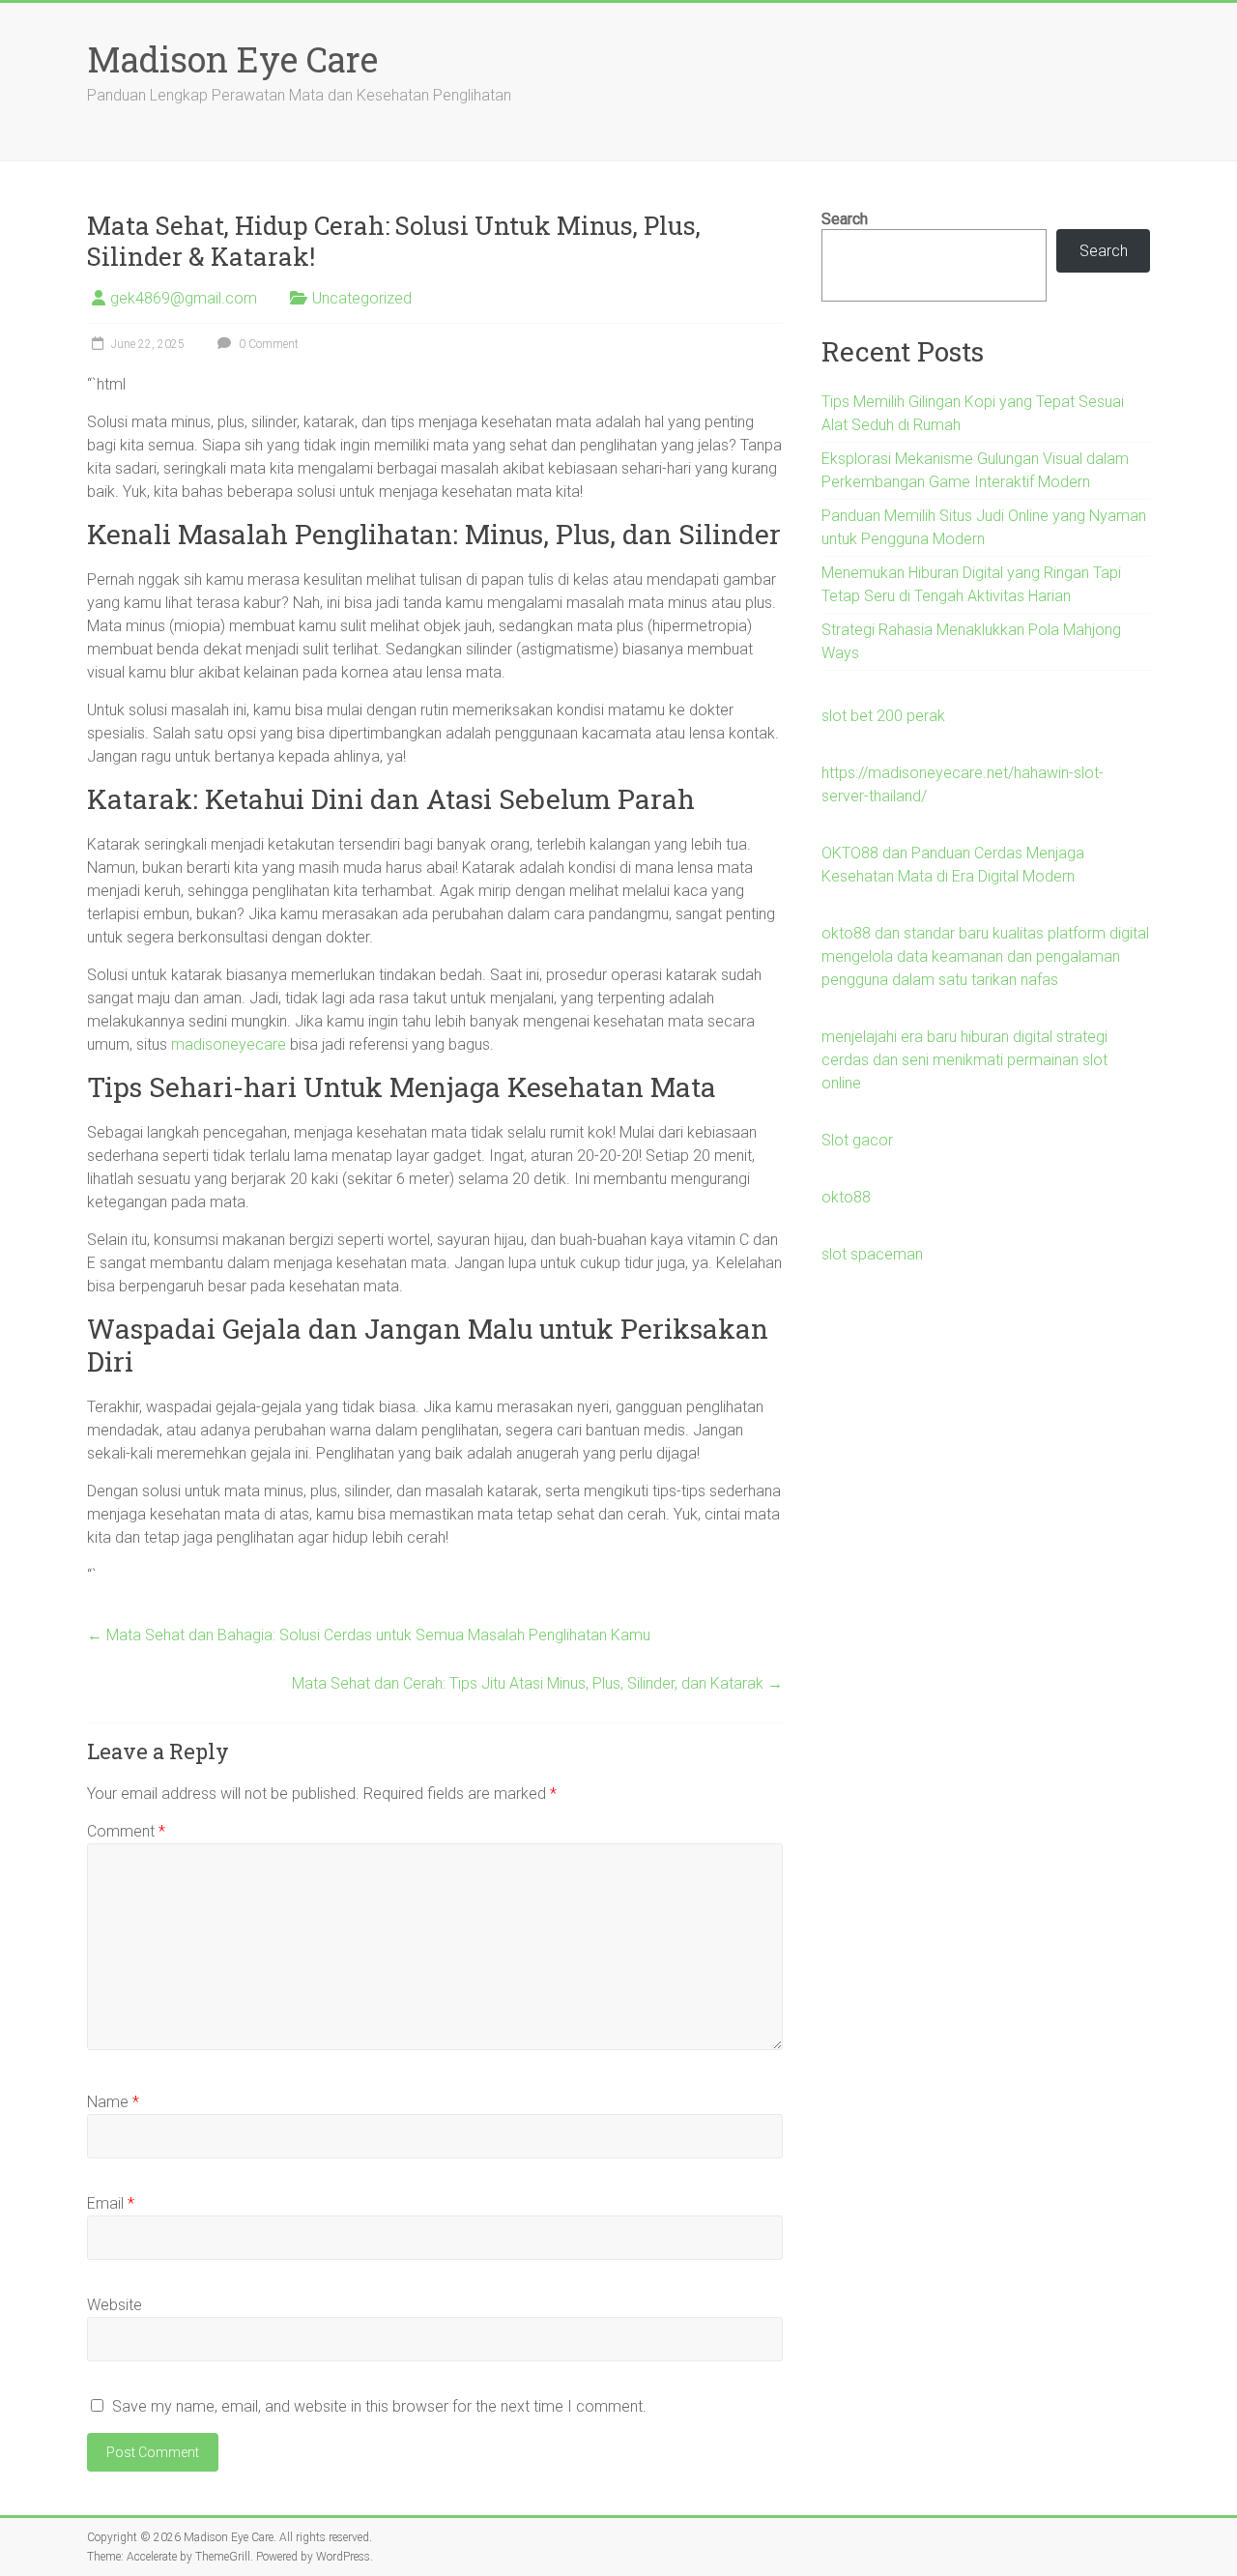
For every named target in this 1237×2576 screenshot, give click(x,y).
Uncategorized (362, 298)
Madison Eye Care (232, 59)
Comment (126, 1831)
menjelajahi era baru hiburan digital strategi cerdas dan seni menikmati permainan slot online (964, 1060)
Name (113, 2102)
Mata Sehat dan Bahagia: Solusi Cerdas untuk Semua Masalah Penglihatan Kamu (369, 1635)
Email (111, 2203)
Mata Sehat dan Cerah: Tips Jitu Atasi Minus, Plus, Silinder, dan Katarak (537, 1683)
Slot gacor (857, 1140)
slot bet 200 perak (883, 716)
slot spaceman (872, 1254)
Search (845, 219)
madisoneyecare (229, 1044)
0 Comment (267, 344)
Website (115, 2305)
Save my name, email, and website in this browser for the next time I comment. (379, 2406)
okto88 (846, 1197)
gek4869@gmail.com (184, 298)
